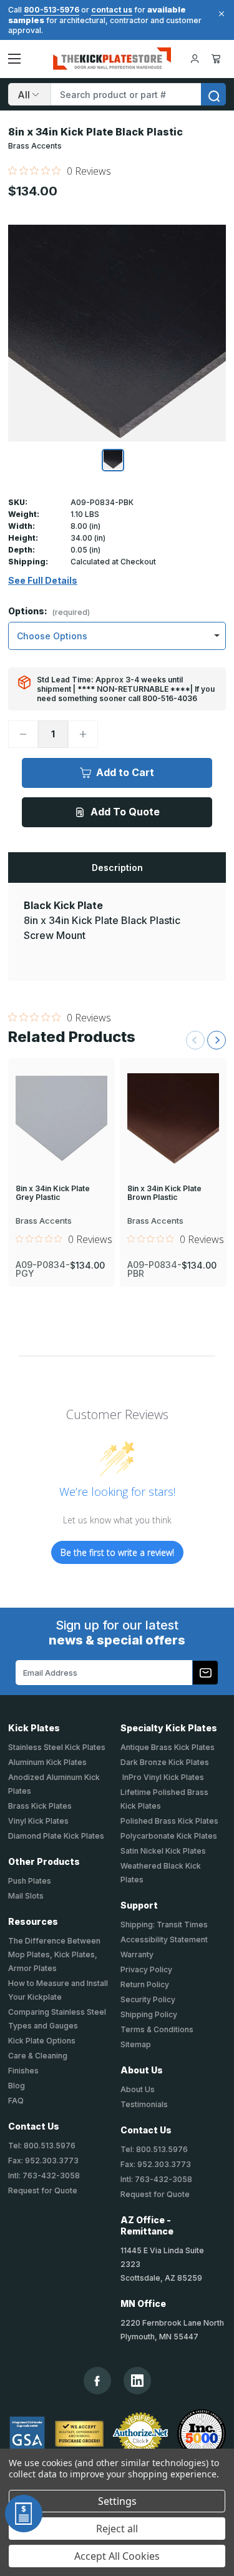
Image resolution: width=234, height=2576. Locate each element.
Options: (49, 612)
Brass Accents (35, 146)
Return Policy (145, 1984)
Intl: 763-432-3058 (44, 2175)
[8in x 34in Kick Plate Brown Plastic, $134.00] (173, 1119)
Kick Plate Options (42, 2041)
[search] (213, 94)
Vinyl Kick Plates (38, 1821)
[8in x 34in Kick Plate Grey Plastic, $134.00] (61, 1119)
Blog (17, 2086)
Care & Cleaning (38, 2056)
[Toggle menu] (14, 59)
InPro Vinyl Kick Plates (162, 1777)
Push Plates (30, 1881)
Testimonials (144, 2104)
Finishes (23, 2071)
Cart (218, 59)
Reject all (117, 2529)
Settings (117, 2501)
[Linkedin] (137, 2381)
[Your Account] (195, 59)
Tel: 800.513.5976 (42, 2146)
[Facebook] (97, 2381)
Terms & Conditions (157, 2029)
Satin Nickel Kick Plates (163, 1851)
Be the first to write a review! (117, 1552)
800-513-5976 (51, 10)
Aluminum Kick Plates (47, 1762)
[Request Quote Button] (24, 2514)
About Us (138, 2089)
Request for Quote (43, 2190)
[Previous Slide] (195, 1040)
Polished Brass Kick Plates (169, 1821)
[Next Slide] (217, 1040)
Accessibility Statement (164, 1939)
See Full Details (43, 581)
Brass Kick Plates (40, 1806)
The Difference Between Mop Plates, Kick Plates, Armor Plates (54, 1954)
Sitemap (136, 2044)
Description (117, 868)
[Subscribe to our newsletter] (205, 1673)
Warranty (137, 1954)
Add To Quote (125, 812)
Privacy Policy (146, 1969)
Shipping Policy (149, 2014)
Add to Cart (125, 772)
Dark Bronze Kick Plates (165, 1762)
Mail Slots (26, 1896)
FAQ (16, 2101)
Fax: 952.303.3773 (43, 2161)
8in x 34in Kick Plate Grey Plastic (53, 1193)
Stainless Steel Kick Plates (57, 1747)
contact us (112, 10)
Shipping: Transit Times (164, 1925)
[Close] (220, 14)
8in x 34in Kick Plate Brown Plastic (164, 1193)
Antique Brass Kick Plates (168, 1747)
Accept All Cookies (117, 2556)
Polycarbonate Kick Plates (169, 1836)
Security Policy (148, 1999)
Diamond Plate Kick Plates (56, 1836)
